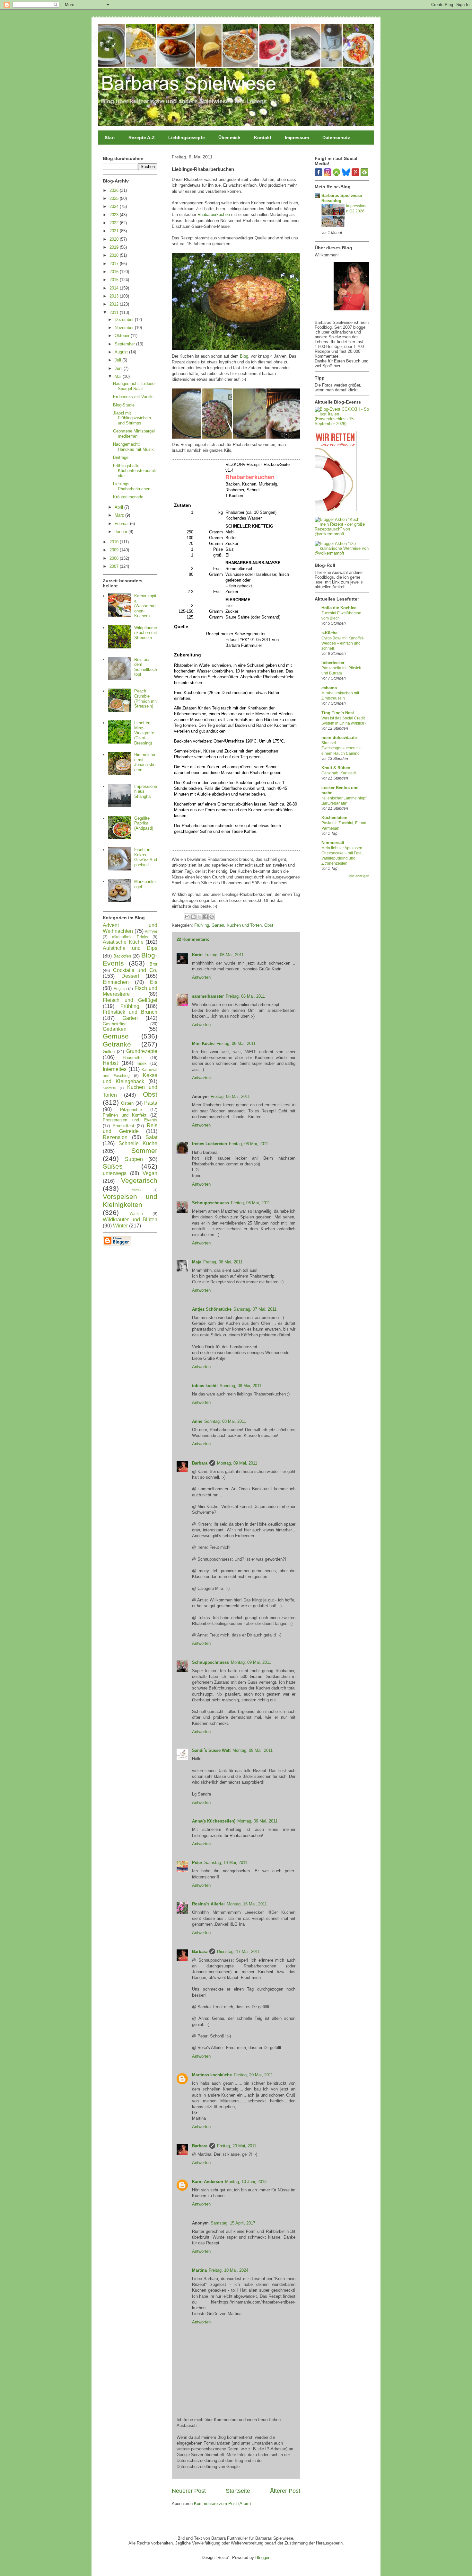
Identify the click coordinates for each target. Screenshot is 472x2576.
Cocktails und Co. (135, 970)
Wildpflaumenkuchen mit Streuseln (146, 633)
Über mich (229, 138)
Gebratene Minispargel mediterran (134, 434)
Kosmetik (109, 1088)
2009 (115, 550)
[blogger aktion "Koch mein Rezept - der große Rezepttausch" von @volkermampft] (342, 534)
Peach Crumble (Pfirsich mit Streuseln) (145, 699)
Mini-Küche (203, 1043)
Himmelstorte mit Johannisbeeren (145, 762)
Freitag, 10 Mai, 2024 (228, 2270)
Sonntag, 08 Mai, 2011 (240, 1386)
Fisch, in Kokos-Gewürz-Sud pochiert (146, 857)
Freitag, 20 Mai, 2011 (253, 2075)
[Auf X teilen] (199, 917)
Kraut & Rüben (336, 768)
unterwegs (115, 1173)
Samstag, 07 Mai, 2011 (255, 1309)
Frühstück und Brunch (130, 1012)
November (125, 328)
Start (110, 138)
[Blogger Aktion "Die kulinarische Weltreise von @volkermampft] (342, 553)
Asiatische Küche (123, 942)
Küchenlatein (334, 818)
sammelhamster (208, 996)
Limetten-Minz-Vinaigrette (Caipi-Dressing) (144, 733)
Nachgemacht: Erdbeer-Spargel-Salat (135, 386)
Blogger (262, 2558)
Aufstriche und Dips (130, 948)
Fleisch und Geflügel (130, 1000)
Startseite (238, 2491)
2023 (115, 215)
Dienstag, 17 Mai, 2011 (238, 1952)
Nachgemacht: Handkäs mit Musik (133, 447)
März (120, 515)
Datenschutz (336, 138)
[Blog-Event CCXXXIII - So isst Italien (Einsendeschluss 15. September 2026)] (342, 424)
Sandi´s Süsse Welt (211, 1750)
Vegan (150, 1173)
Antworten (201, 977)
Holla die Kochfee (339, 608)
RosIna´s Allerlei (208, 1904)
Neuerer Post (189, 2491)
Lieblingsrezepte (187, 138)
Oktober (123, 336)
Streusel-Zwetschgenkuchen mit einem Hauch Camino (341, 748)
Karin (197, 955)
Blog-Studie (124, 405)
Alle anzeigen (359, 876)
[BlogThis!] (193, 917)
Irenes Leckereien (210, 1144)
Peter (197, 1863)
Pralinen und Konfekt (125, 1115)
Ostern (127, 1103)
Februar (122, 524)
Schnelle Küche (138, 1143)
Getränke (117, 1044)
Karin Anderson (208, 2182)
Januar (122, 532)
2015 (115, 280)
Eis (154, 982)
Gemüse (116, 1036)
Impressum (297, 138)
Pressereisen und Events (130, 1120)
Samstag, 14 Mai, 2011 (226, 1863)
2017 (115, 264)
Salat (151, 1137)
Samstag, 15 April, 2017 (233, 2223)
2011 (115, 312)
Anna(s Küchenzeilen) (214, 1821)
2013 (115, 296)
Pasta (151, 1103)
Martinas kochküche (212, 2075)
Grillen (109, 1052)
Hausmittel (133, 1058)
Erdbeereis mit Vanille (133, 397)
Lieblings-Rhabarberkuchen (132, 486)
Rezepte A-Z (142, 138)
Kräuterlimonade (128, 497)
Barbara (200, 1463)
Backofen (122, 956)
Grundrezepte (142, 1051)
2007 (115, 566)
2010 (115, 542)
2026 (115, 190)
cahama (329, 688)
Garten (218, 925)
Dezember (125, 320)
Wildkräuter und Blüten (130, 1220)
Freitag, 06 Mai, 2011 (224, 955)
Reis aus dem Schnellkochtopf (146, 667)
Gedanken (115, 1029)
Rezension (115, 1137)
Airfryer (151, 931)
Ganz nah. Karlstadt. (339, 773)
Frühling (202, 925)
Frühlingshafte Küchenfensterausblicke (134, 471)
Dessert (130, 976)
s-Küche (329, 633)
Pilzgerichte (131, 1110)
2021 (115, 231)
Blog (244, 356)
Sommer (144, 1150)
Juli (118, 360)
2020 (115, 239)
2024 (115, 206)
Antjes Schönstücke (212, 1309)
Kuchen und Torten (244, 925)
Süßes (113, 1166)
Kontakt (263, 138)
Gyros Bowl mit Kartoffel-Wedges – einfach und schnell (343, 643)
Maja (197, 1262)
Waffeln (136, 1213)
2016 (115, 272)
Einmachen (116, 982)
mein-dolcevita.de (339, 738)
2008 (115, 558)
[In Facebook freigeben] (205, 917)
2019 (115, 247)
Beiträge (121, 457)
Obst (269, 925)
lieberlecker (333, 663)
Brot (153, 964)
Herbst (110, 1063)
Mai (119, 376)
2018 (115, 255)
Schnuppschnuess (210, 1203)
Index (142, 1063)
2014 (115, 288)
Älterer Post (285, 2491)
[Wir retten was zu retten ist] (336, 510)
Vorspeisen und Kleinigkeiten (130, 1200)
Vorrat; (137, 1190)
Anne (197, 1421)
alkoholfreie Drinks (130, 937)
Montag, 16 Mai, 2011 (247, 1904)
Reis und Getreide (130, 1128)
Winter (120, 1226)
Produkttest (123, 1126)
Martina (199, 2270)
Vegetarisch (139, 1180)
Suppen (134, 1159)
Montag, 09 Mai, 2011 (237, 1463)
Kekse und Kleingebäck (130, 1078)
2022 (115, 223)
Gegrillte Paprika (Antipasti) (144, 823)
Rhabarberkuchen (214, 214)
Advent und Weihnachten (130, 928)
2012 (115, 304)
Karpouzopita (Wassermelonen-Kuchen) (145, 606)
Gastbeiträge (115, 1024)
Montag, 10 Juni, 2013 (246, 2182)
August (122, 352)
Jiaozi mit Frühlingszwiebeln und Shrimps (132, 418)
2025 (115, 198)
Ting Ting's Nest (338, 713)
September (125, 344)
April (119, 507)
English (120, 989)
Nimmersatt (333, 843)
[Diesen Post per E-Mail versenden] (187, 917)
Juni (119, 368)
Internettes (115, 1069)
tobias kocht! (205, 1386)
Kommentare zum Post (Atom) (222, 2504)
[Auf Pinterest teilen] (212, 917)
